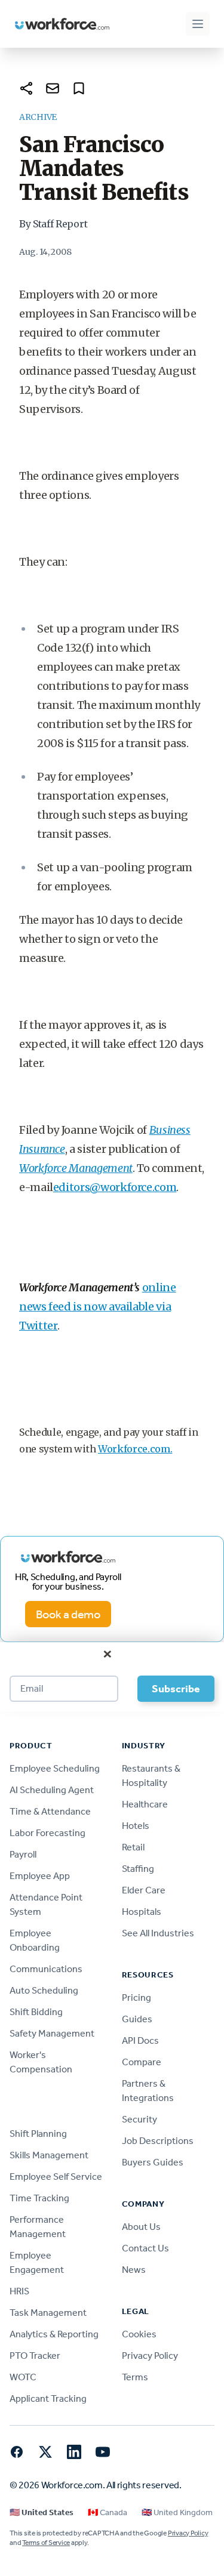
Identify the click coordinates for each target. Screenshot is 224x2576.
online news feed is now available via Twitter (98, 1306)
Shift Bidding (36, 2012)
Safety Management (52, 2033)
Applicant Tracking (48, 2398)
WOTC (23, 2377)
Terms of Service (46, 2543)
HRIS (19, 2291)
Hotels (136, 1826)
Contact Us (145, 2248)
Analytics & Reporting (54, 2334)
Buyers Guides (153, 2162)
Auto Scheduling (44, 1990)
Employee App (40, 1876)
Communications (46, 1969)
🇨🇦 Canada (108, 2512)
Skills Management (49, 2155)
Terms (135, 2377)
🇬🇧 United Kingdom (177, 2512)
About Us (141, 2227)
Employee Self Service (56, 2177)
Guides (137, 2019)
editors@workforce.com (115, 1187)
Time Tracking (39, 2198)
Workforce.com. (135, 1449)
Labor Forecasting (47, 1833)
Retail (133, 1847)
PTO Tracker (35, 2356)
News (134, 2270)
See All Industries (158, 1933)
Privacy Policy (150, 2356)
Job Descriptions (158, 2141)
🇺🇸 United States (42, 2512)
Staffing (138, 1869)
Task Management (48, 2313)
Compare (142, 2062)
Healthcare (145, 1804)
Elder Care (144, 1890)
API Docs (140, 2040)
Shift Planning (38, 2134)
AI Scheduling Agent (52, 1790)
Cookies (139, 2334)
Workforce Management (76, 1168)
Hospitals (142, 1912)
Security (139, 2119)
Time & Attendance (50, 1811)
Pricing (136, 1997)
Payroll (23, 1854)
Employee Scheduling (55, 1768)
